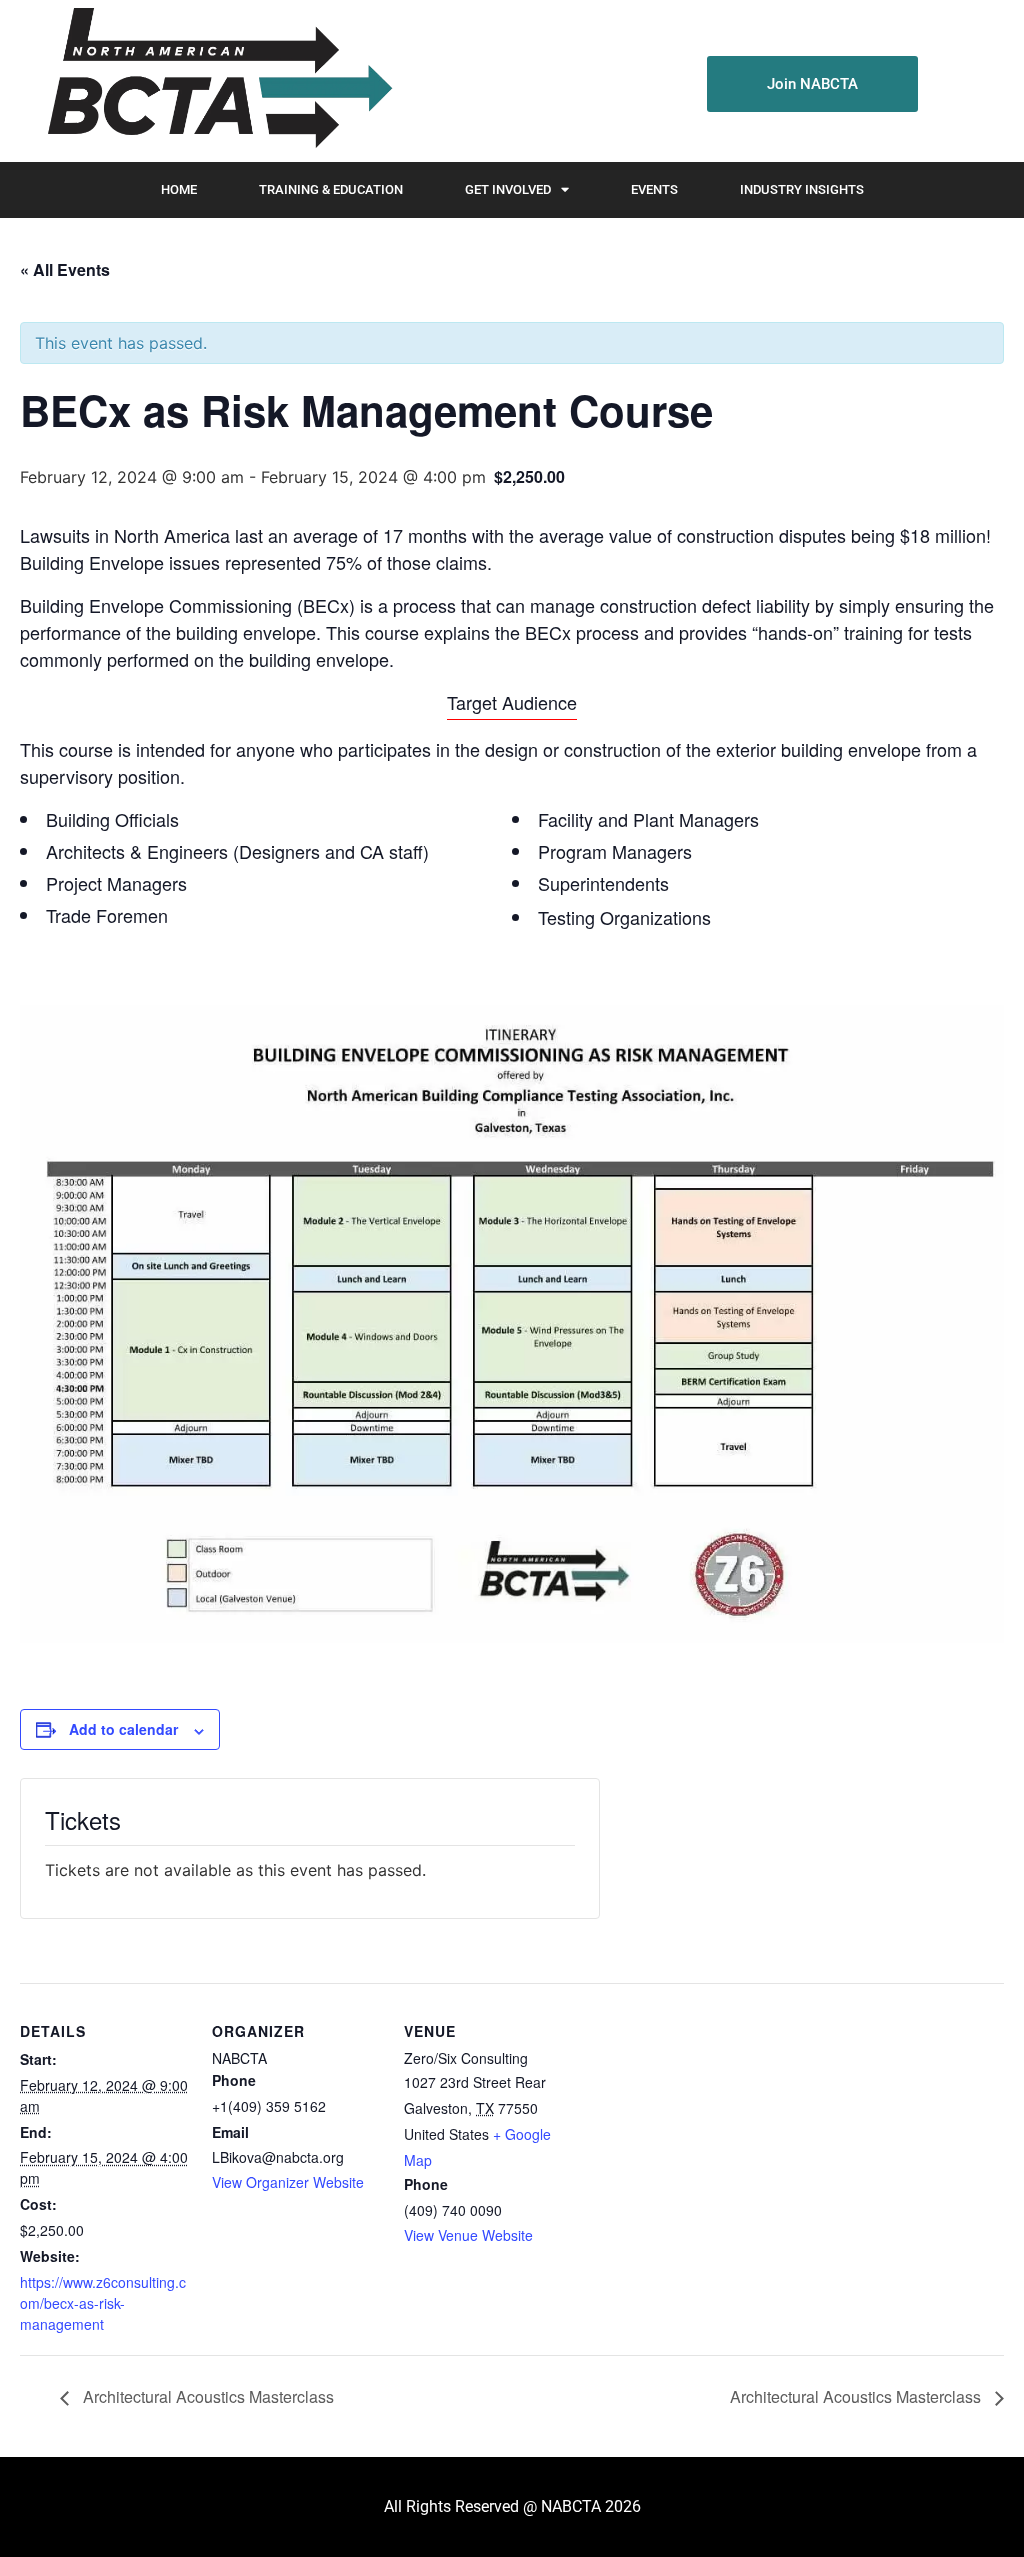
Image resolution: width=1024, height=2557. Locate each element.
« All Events (65, 269)
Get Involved (508, 189)
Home (179, 189)
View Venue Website (468, 2235)
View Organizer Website (288, 2182)
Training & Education (331, 189)
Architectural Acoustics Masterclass (206, 2396)
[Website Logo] (216, 81)
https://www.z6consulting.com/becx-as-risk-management (103, 2303)
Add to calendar (123, 1729)
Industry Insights (802, 189)
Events (654, 189)
